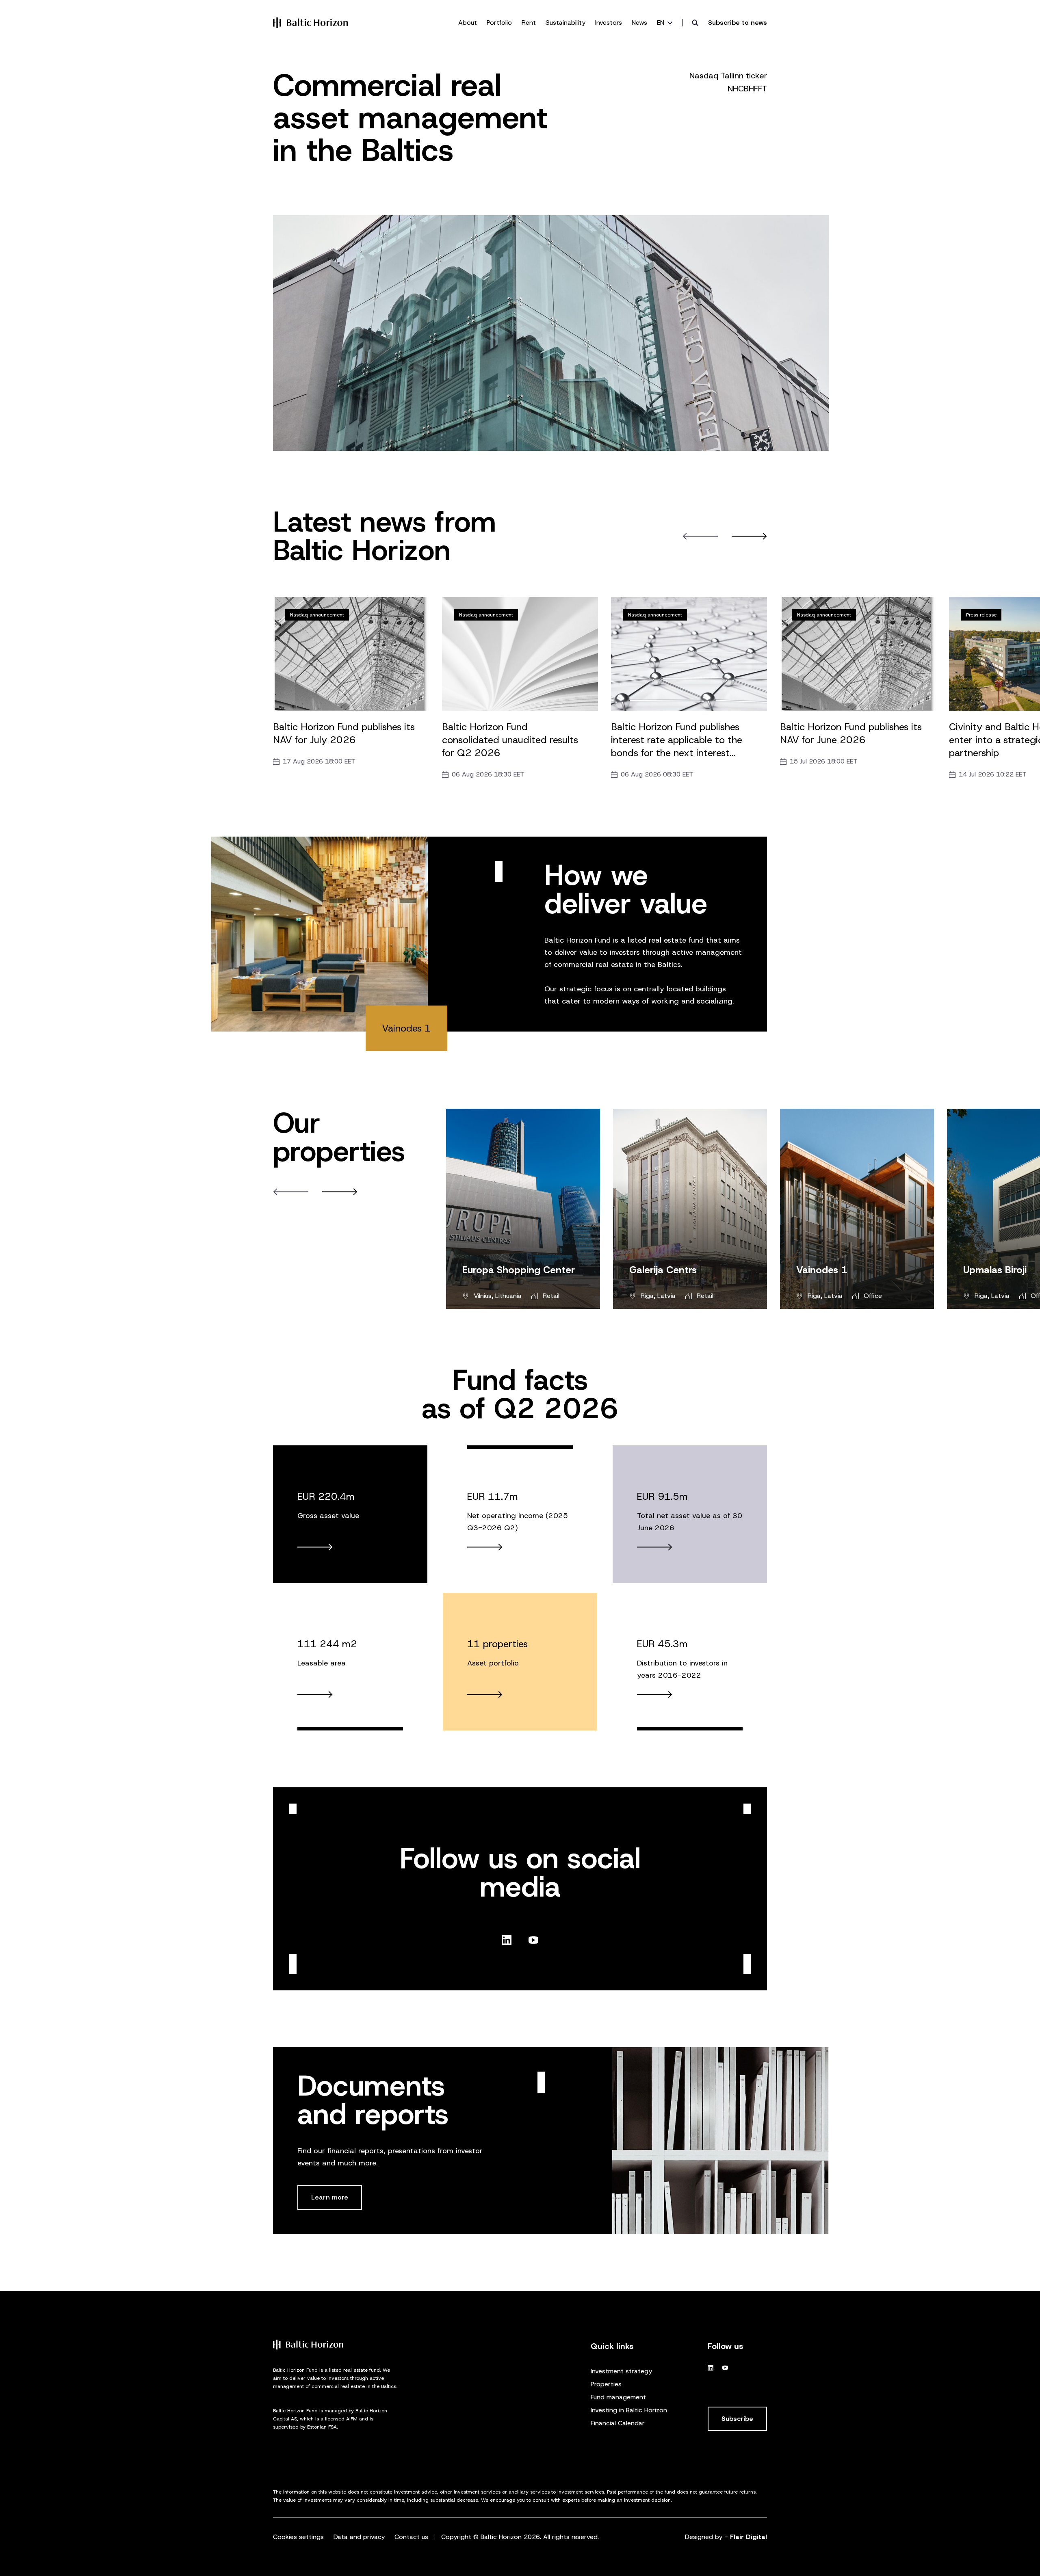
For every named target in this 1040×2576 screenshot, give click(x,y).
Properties (606, 2384)
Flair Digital (749, 2537)
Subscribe (737, 2419)
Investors (609, 23)
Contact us (411, 2537)
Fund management (618, 2397)
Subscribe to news (738, 23)
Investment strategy (621, 2371)
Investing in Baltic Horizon (629, 2410)
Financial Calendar (618, 2423)
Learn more (330, 2197)
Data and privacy (359, 2537)
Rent (529, 23)
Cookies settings (298, 2537)
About (468, 23)
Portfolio (499, 23)
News (639, 23)
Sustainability (565, 23)
